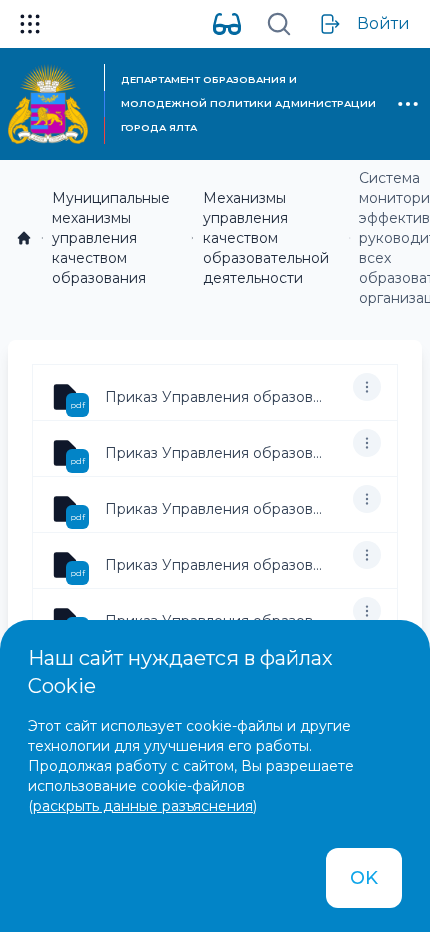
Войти (383, 23)
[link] (24, 238)
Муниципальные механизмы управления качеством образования (111, 238)
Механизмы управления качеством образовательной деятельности (266, 238)
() (142, 806)
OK (364, 878)
